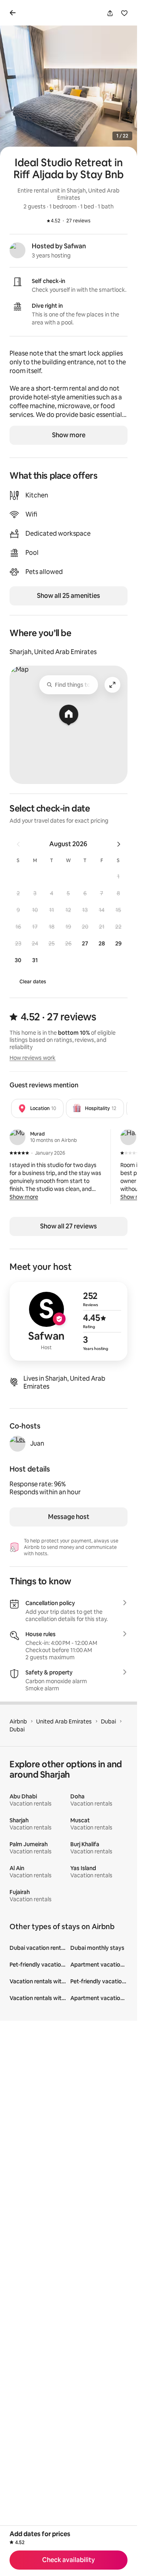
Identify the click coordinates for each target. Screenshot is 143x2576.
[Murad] (17, 1137)
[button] (118, 876)
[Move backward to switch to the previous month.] (18, 844)
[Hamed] (128, 1137)
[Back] (14, 13)
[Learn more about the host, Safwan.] (17, 250)
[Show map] (69, 725)
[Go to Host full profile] (69, 1321)
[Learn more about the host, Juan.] (17, 1444)
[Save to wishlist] (124, 13)
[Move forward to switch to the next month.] (119, 844)
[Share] (110, 13)
